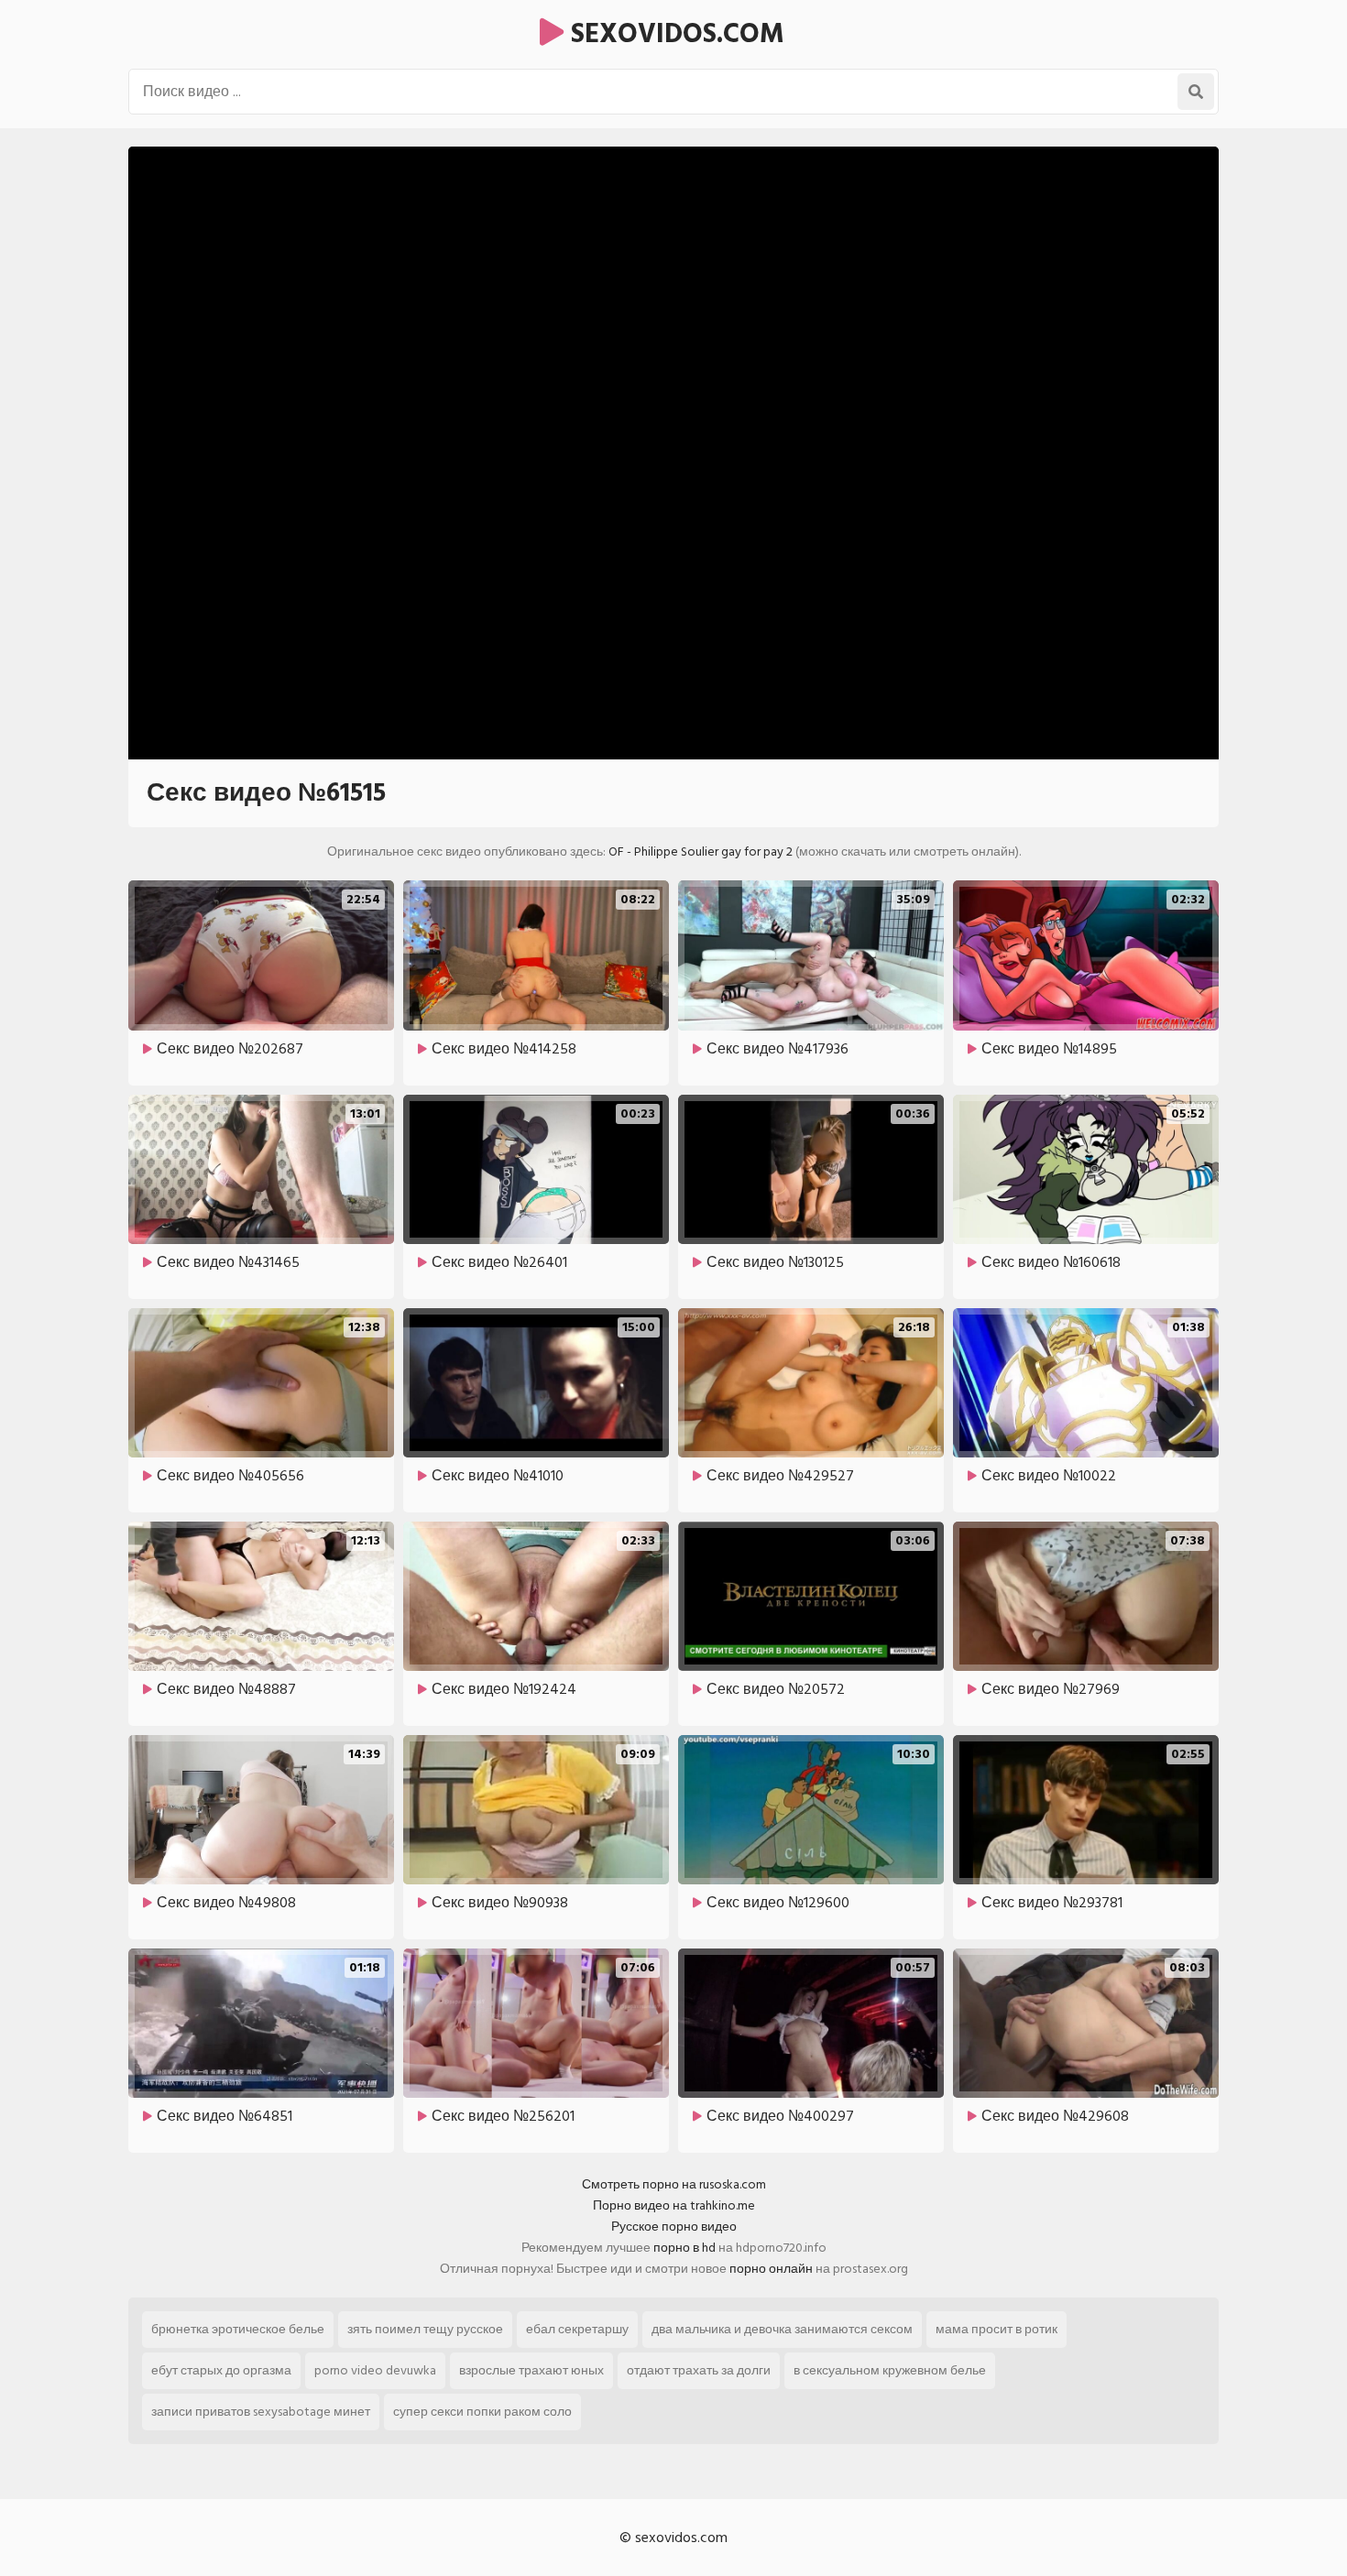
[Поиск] (1196, 92)
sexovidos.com (674, 34)
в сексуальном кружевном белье (890, 2370)
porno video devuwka (375, 2370)
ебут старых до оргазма (221, 2370)
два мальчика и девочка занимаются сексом (782, 2329)
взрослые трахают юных (531, 2370)
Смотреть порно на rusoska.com (674, 2184)
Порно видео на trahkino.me (674, 2205)
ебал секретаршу (577, 2329)
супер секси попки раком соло (482, 2412)
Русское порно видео (674, 2227)
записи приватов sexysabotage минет (261, 2412)
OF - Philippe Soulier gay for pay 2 (701, 851)
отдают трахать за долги (699, 2370)
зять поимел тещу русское (425, 2329)
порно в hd (684, 2248)
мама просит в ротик (997, 2329)
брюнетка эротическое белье (238, 2329)
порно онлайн (771, 2269)
